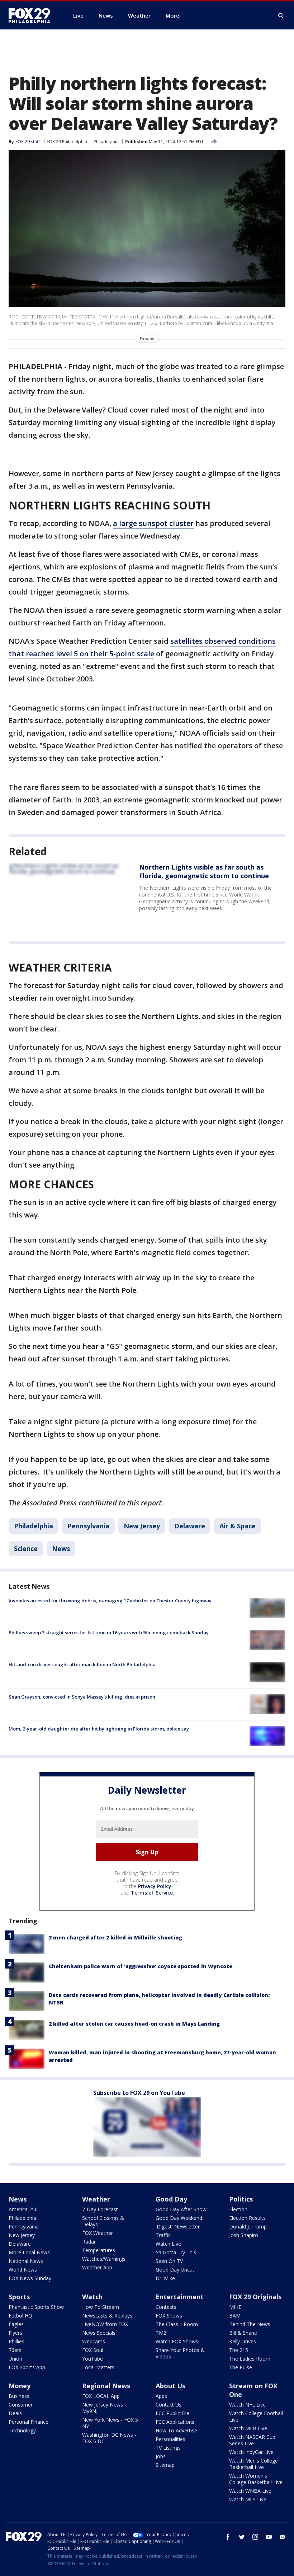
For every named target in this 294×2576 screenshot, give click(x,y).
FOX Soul (93, 2350)
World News (23, 2270)
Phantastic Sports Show (36, 2307)
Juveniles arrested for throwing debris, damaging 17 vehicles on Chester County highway (110, 1601)
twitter (242, 2537)
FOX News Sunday (30, 2278)
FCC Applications (175, 2422)
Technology (22, 2430)
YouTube (93, 2359)
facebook (228, 2537)
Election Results (247, 2218)
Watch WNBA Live (250, 2491)
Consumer (21, 2405)
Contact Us (169, 2405)
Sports (19, 2297)
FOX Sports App (27, 2367)
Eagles (16, 2324)
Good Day (171, 2199)
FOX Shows (169, 2316)
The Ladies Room (250, 2359)
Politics (241, 2199)
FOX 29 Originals (255, 2297)
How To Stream (101, 2307)
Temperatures (99, 2250)
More (172, 15)
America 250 (23, 2209)
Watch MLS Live (248, 2499)
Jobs (161, 2456)
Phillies (16, 2341)
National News (26, 2261)
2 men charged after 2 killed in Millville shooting (115, 1937)
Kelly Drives (243, 2341)
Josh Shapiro (244, 2235)
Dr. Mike (165, 2278)
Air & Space (238, 1526)
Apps (161, 2396)
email (283, 2537)
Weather (96, 2199)
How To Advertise (176, 2430)
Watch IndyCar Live (251, 2452)
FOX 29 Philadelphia (67, 142)
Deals (15, 2413)
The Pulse (241, 2367)
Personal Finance (29, 2422)
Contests (166, 2307)
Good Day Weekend (179, 2218)
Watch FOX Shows (177, 2341)
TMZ (161, 2333)
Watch (92, 2297)
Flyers (15, 2333)
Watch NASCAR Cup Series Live (252, 2440)
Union (15, 2359)
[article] (67, 892)
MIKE (235, 2307)
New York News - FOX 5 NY (110, 2423)
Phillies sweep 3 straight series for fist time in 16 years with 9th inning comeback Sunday (109, 1632)
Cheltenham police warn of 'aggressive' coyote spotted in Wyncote (141, 1966)
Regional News (106, 2386)
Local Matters (98, 2367)
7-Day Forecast (100, 2209)
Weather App (97, 2267)
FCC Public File (172, 2413)
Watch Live (168, 2244)
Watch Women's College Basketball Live (256, 2479)
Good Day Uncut (175, 2270)
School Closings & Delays (103, 2221)
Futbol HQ (20, 2316)
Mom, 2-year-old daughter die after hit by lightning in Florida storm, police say (99, 1729)
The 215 (239, 2350)
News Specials (99, 2333)
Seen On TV (169, 2261)
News (61, 1548)
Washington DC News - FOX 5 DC (109, 2438)
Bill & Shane (243, 2333)
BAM (235, 2316)
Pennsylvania (88, 1526)
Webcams (94, 2341)
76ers (15, 2350)
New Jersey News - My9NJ (104, 2408)
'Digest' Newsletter (178, 2226)
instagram (255, 2537)
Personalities (170, 2439)
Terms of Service (152, 1893)
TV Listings (168, 2448)
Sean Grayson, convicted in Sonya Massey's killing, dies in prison (82, 1697)
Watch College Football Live (256, 2416)
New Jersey (142, 1526)
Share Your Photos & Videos (180, 2353)
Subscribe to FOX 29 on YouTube (139, 2093)
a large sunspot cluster (153, 523)
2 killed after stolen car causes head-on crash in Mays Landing (134, 2024)
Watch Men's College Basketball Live (253, 2464)
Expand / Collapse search (281, 16)
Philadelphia (106, 142)
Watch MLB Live (248, 2428)
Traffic (163, 2235)
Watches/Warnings (104, 2259)
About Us (170, 2386)
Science (26, 1548)
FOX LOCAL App (101, 2396)
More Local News (29, 2252)
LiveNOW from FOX (105, 2324)
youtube (269, 2537)
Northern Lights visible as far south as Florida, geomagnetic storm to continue (204, 871)
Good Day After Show (181, 2209)
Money (20, 2386)
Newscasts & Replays (107, 2316)
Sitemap (165, 2465)
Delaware (190, 1526)
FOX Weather (98, 2233)
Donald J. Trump (248, 2226)
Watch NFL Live (247, 2405)
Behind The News (250, 2324)
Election (238, 2209)
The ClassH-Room (177, 2324)
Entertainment (180, 2297)
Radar (89, 2242)
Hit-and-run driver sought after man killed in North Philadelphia (82, 1664)
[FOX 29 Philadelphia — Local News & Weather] (32, 15)
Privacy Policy (155, 1886)
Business (19, 2396)
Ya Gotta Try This (176, 2252)
